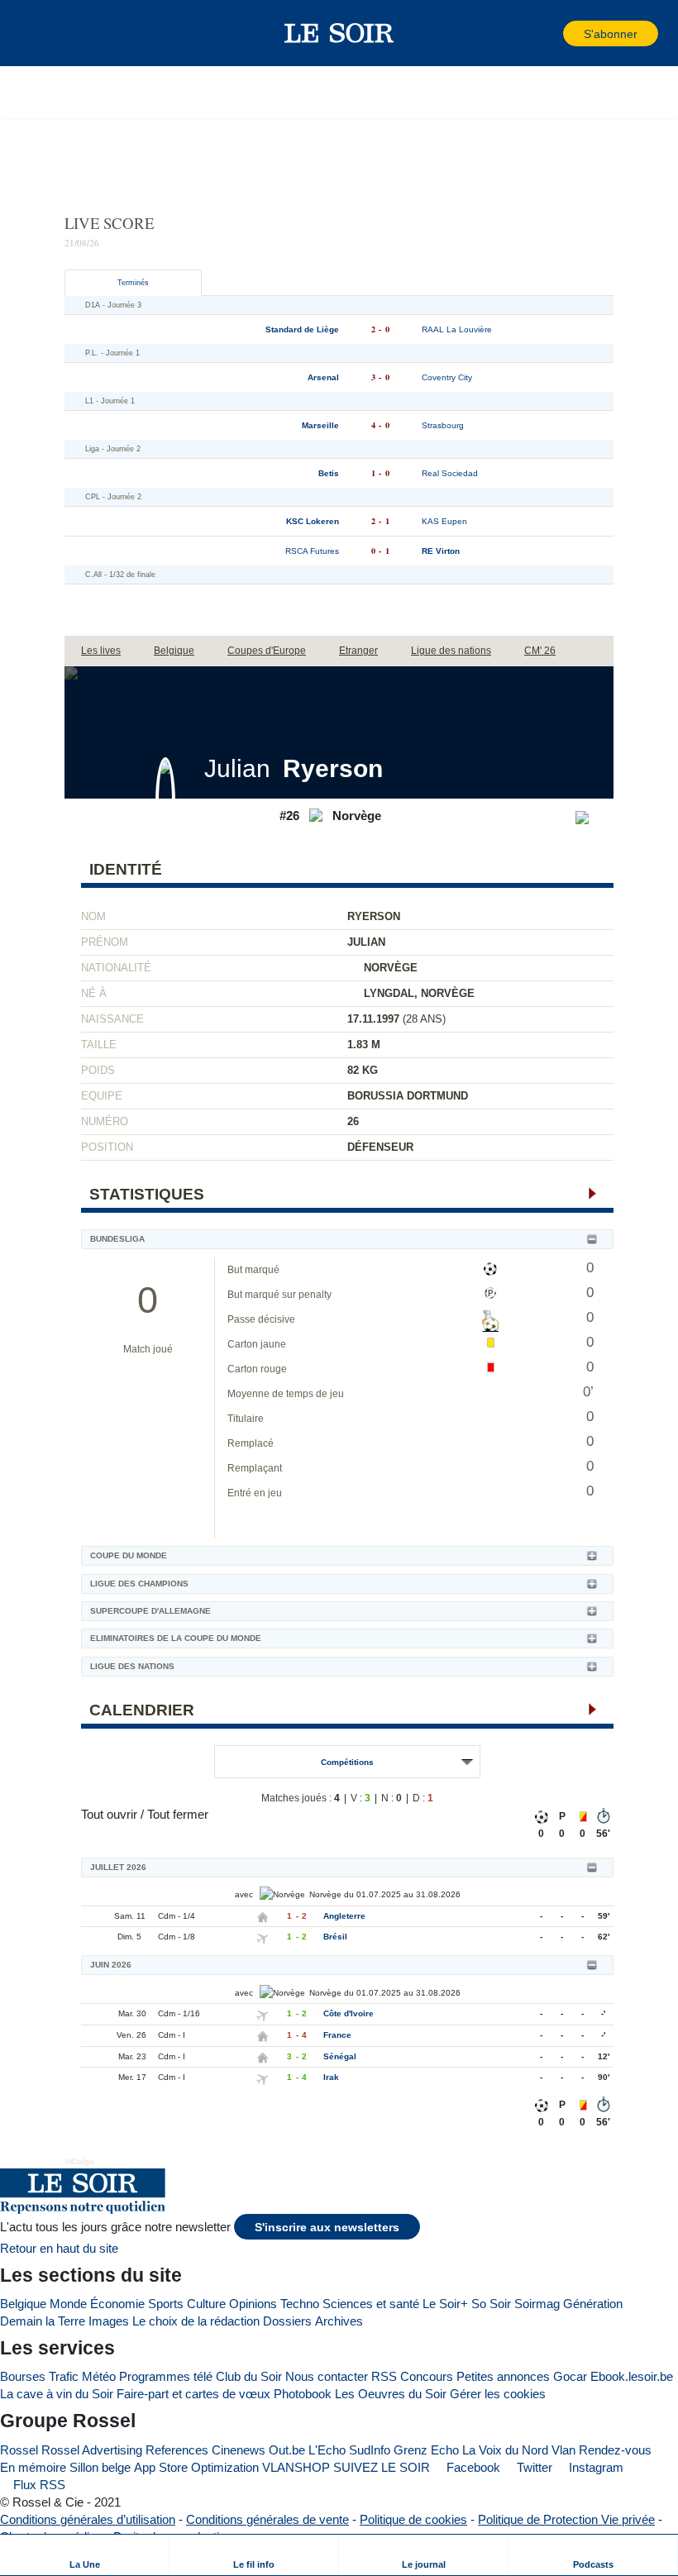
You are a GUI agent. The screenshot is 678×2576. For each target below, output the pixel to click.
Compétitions (347, 1762)
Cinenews (239, 2450)
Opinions (253, 2304)
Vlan (563, 2450)
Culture (206, 2304)
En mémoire (33, 2467)
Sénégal (340, 2056)
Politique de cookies (413, 2519)
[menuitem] (85, 2555)
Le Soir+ (445, 2304)
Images (109, 2321)
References (177, 2450)
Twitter (533, 2467)
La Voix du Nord (505, 2450)
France (337, 2035)
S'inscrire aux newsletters (327, 2228)
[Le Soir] (339, 33)
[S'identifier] (549, 33)
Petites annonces (503, 2376)
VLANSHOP (296, 2467)
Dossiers (287, 2321)
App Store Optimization (196, 2467)
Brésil (335, 1937)
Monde (68, 2304)
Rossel (19, 2450)
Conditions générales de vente (267, 2519)
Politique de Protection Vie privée (566, 2519)
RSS (384, 2376)
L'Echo (327, 2450)
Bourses (23, 2376)
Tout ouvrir (109, 1814)
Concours (427, 2376)
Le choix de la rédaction (196, 2321)
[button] (41, 33)
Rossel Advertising (92, 2450)
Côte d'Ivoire (349, 2013)
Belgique (23, 2304)
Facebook (472, 2467)
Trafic (64, 2376)
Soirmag (537, 2304)
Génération (593, 2304)
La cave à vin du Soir (57, 2394)
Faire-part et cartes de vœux (193, 2394)
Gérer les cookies (498, 2394)
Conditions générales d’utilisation (88, 2519)
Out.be (287, 2450)
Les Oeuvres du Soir (391, 2394)
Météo (99, 2376)
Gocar (570, 2376)
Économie (117, 2304)
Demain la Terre (43, 2321)
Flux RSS (38, 2485)
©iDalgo (79, 2161)
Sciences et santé (371, 2304)
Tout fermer (178, 1814)
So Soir (491, 2304)
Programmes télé (166, 2376)
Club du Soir (249, 2376)
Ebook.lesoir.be (632, 2376)
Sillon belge (100, 2467)
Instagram (594, 2467)
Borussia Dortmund (408, 1096)
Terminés (133, 283)
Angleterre (344, 1916)
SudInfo (370, 2450)
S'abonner (611, 34)
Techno (300, 2304)
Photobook (303, 2394)
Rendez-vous (615, 2450)
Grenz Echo (426, 2450)
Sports (166, 2304)
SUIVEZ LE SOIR (382, 2467)
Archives (339, 2321)
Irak (331, 2077)
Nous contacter (327, 2376)
